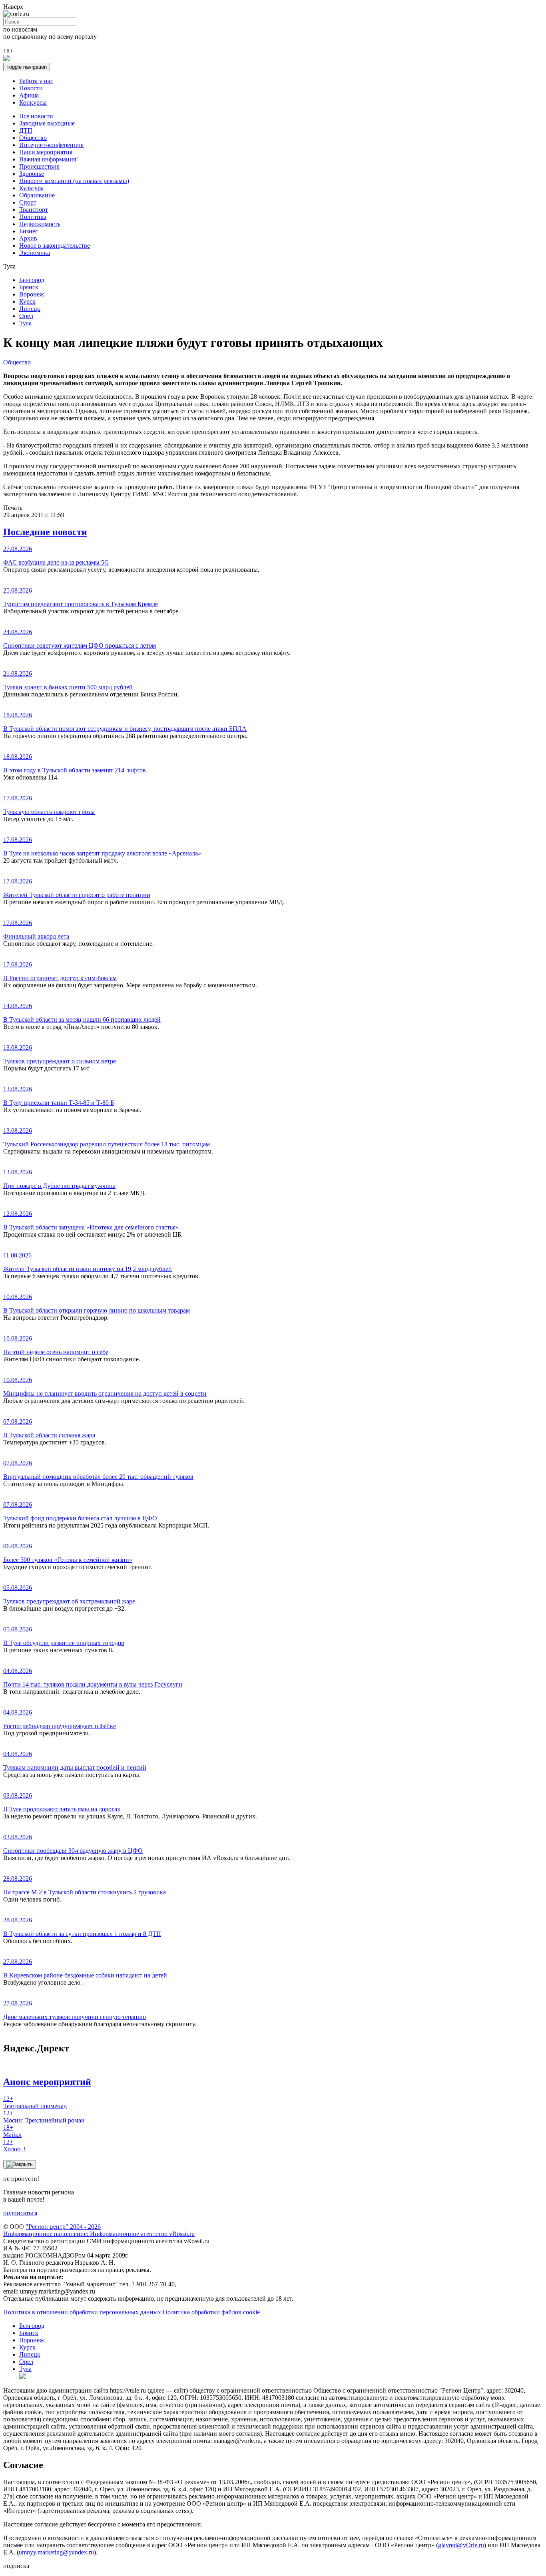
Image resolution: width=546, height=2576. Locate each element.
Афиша (29, 95)
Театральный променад (35, 2102)
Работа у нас (36, 81)
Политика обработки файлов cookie (211, 2312)
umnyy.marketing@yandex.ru (56, 2552)
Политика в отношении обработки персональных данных (82, 2312)
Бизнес (29, 231)
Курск (27, 301)
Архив (28, 238)
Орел (26, 316)
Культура (31, 188)
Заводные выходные (47, 123)
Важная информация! (49, 159)
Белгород (32, 280)
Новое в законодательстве (55, 246)
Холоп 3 (14, 2145)
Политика (33, 217)
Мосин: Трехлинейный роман (44, 2117)
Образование (37, 195)
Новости (31, 88)
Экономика (35, 253)
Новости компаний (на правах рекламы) (74, 181)
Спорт (28, 202)
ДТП (26, 130)
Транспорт (34, 210)
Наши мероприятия (46, 152)
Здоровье (32, 174)
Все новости (36, 116)
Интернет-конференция (51, 145)
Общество (33, 138)
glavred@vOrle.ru (461, 2545)
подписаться (20, 2213)
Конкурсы (33, 102)
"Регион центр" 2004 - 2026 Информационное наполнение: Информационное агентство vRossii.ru (99, 2230)
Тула (25, 323)
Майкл (12, 2131)
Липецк (30, 309)
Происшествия (39, 166)
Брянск (29, 287)
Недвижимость (40, 224)
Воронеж (32, 294)
